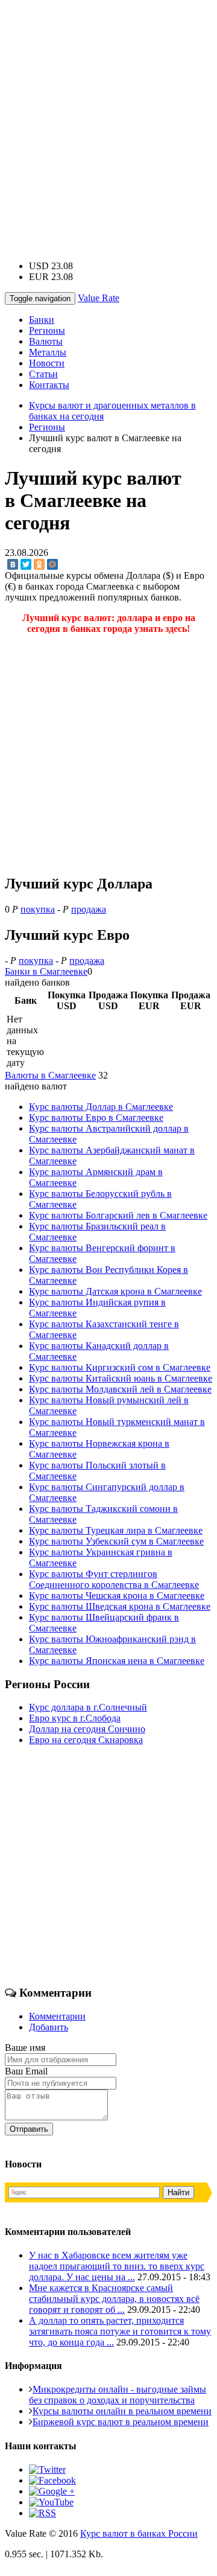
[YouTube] (51, 2502)
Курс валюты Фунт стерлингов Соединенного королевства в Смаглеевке (114, 1579)
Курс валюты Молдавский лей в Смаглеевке (120, 1389)
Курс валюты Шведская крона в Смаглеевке (120, 1606)
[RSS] (42, 2513)
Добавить (49, 2027)
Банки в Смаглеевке (46, 971)
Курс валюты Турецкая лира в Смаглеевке (116, 1530)
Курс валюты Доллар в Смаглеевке (101, 1107)
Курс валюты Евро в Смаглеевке (96, 1117)
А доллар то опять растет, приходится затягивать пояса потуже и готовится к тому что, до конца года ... (120, 2331)
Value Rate (99, 298)
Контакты (49, 385)
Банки (42, 320)
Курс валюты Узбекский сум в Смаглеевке (116, 1541)
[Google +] (52, 2491)
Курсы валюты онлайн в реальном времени (122, 2411)
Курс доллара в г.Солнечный (88, 1707)
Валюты (46, 341)
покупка (38, 909)
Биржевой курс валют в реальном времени (121, 2422)
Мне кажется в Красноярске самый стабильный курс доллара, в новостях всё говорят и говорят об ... (114, 2299)
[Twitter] (26, 564)
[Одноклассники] (39, 564)
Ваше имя (25, 2048)
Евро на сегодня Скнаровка (86, 1740)
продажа (89, 909)
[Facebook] (52, 2480)
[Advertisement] (108, 113)
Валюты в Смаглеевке (50, 1075)
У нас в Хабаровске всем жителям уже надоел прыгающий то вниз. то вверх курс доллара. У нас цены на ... (117, 2266)
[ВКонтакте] (13, 564)
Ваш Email (26, 2071)
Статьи (43, 374)
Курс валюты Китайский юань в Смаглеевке (121, 1378)
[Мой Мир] (52, 564)
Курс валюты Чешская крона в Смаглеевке (117, 1596)
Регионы (47, 330)
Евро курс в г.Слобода (75, 1718)
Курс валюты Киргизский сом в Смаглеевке (120, 1367)
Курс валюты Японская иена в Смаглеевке (117, 1661)
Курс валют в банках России (139, 2533)
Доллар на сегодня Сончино (87, 1729)
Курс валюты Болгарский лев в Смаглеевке (118, 1215)
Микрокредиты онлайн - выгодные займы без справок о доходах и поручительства (118, 2395)
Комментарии (57, 2016)
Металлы (48, 352)
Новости (47, 363)
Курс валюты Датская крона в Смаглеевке (115, 1291)
